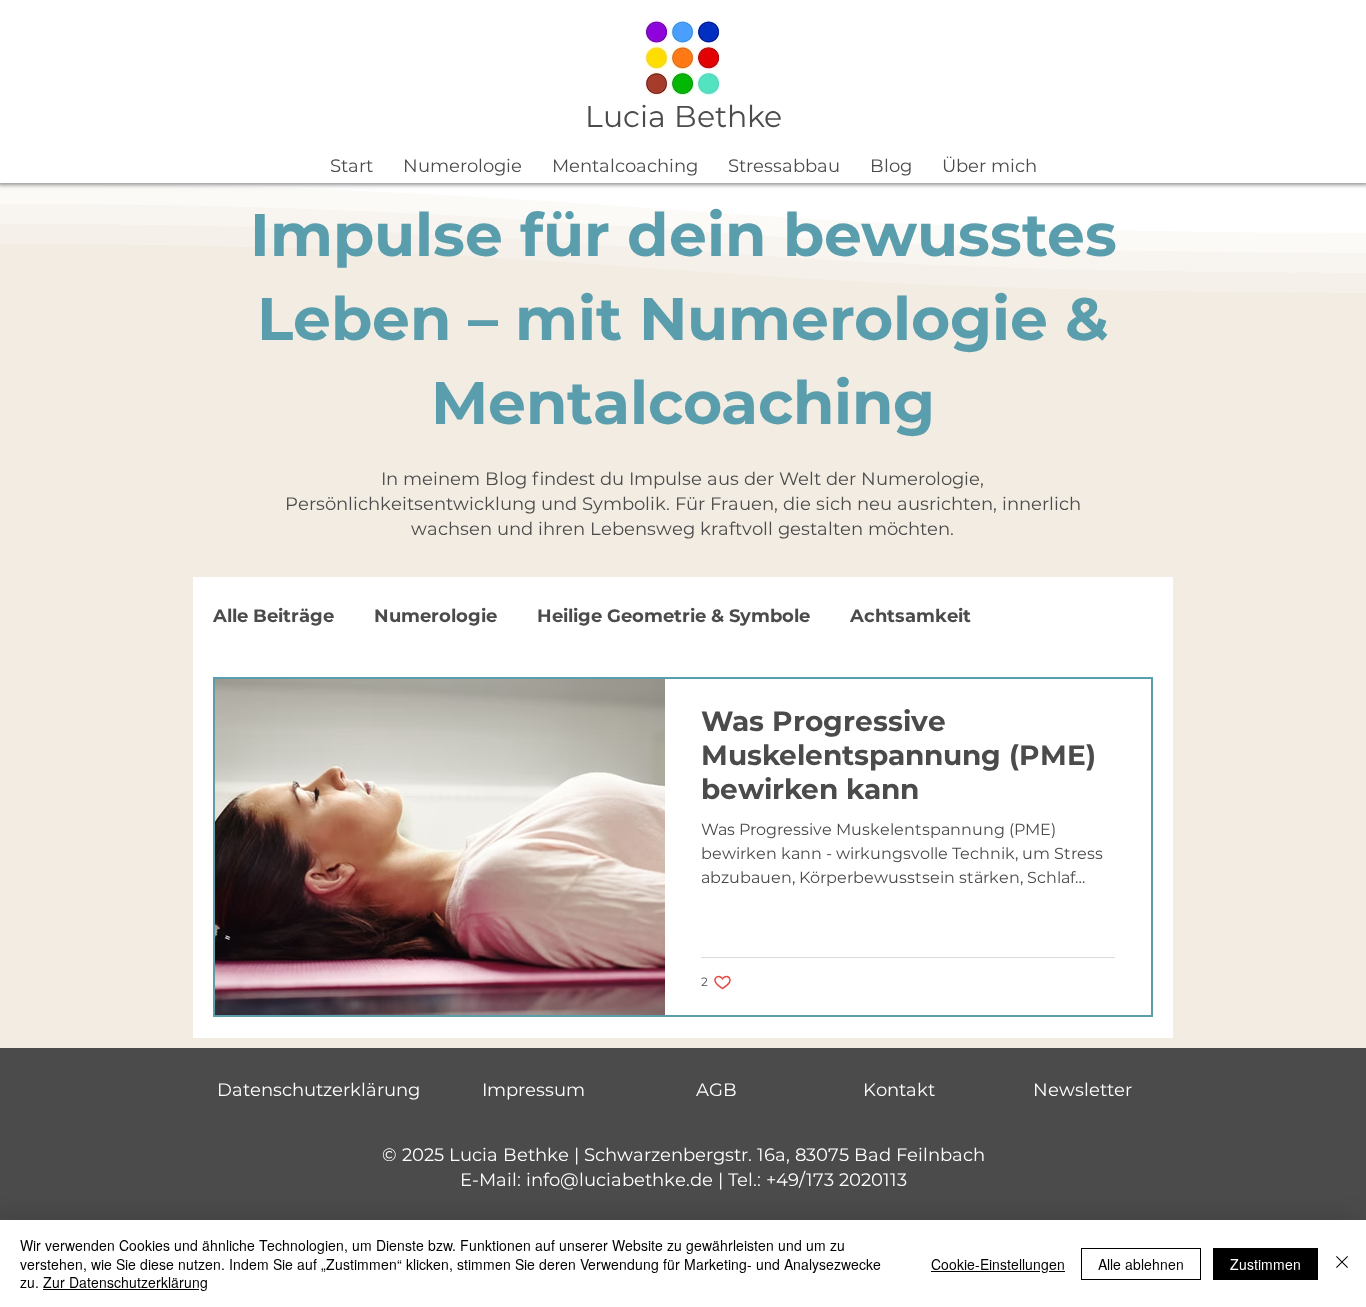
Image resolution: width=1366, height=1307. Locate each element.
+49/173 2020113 (836, 1180)
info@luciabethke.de (619, 1180)
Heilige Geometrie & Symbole (673, 616)
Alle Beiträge (273, 616)
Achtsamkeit (910, 616)
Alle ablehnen (1141, 1264)
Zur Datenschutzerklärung (125, 1282)
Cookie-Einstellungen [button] (998, 1264)
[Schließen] (1342, 1263)
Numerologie (435, 616)
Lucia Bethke (683, 116)
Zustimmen (1265, 1264)
